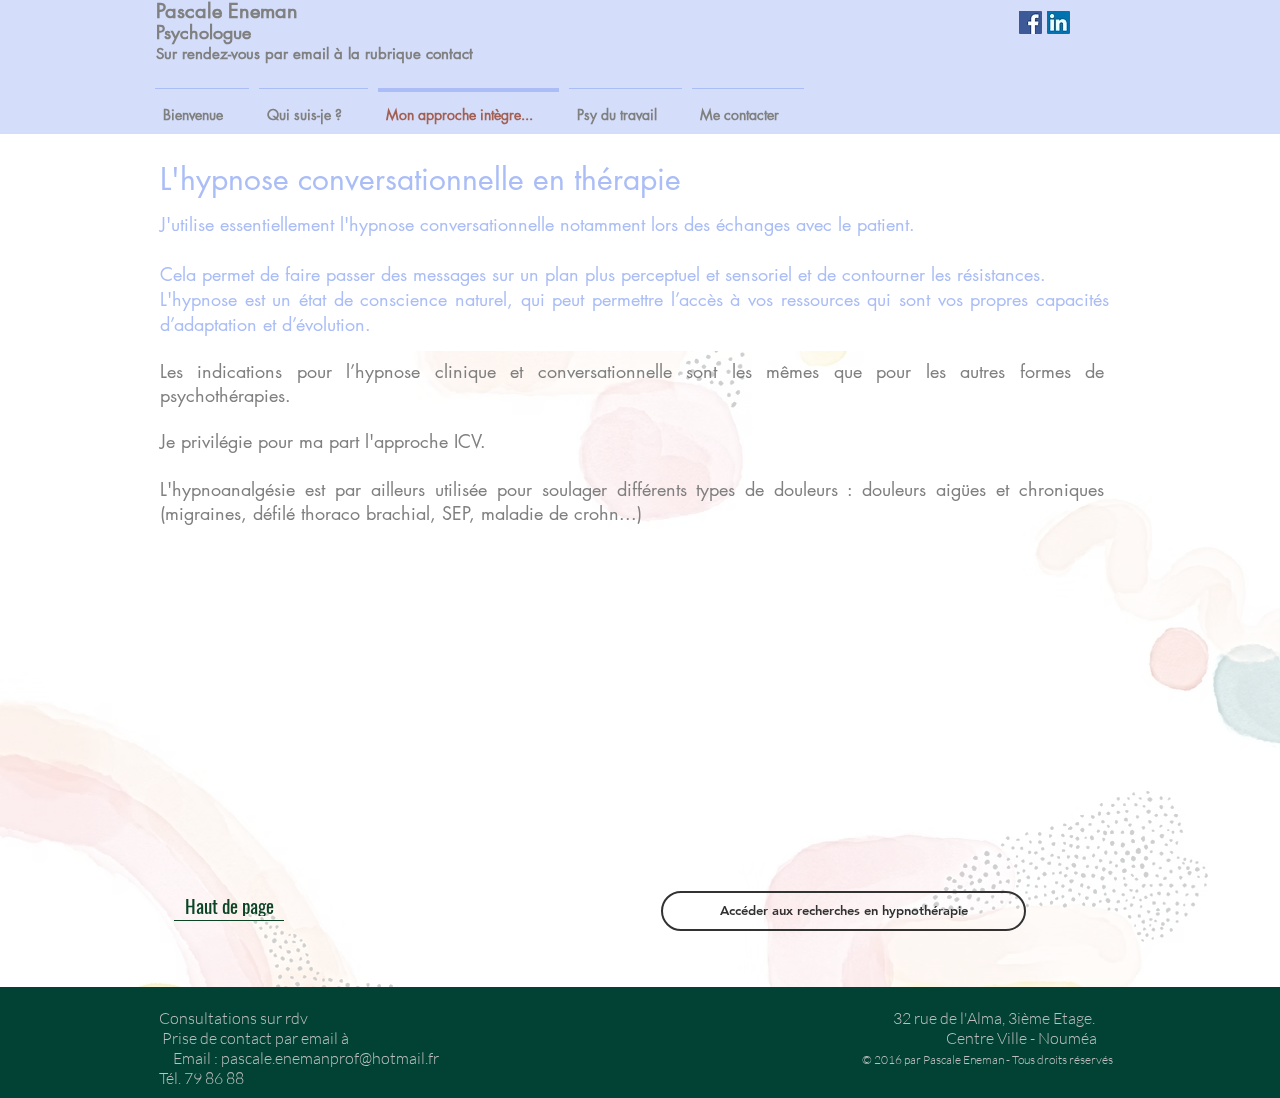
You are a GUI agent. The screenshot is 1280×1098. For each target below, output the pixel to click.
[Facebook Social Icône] (1030, 22)
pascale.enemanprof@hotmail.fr (330, 1058)
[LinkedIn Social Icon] (1058, 22)
